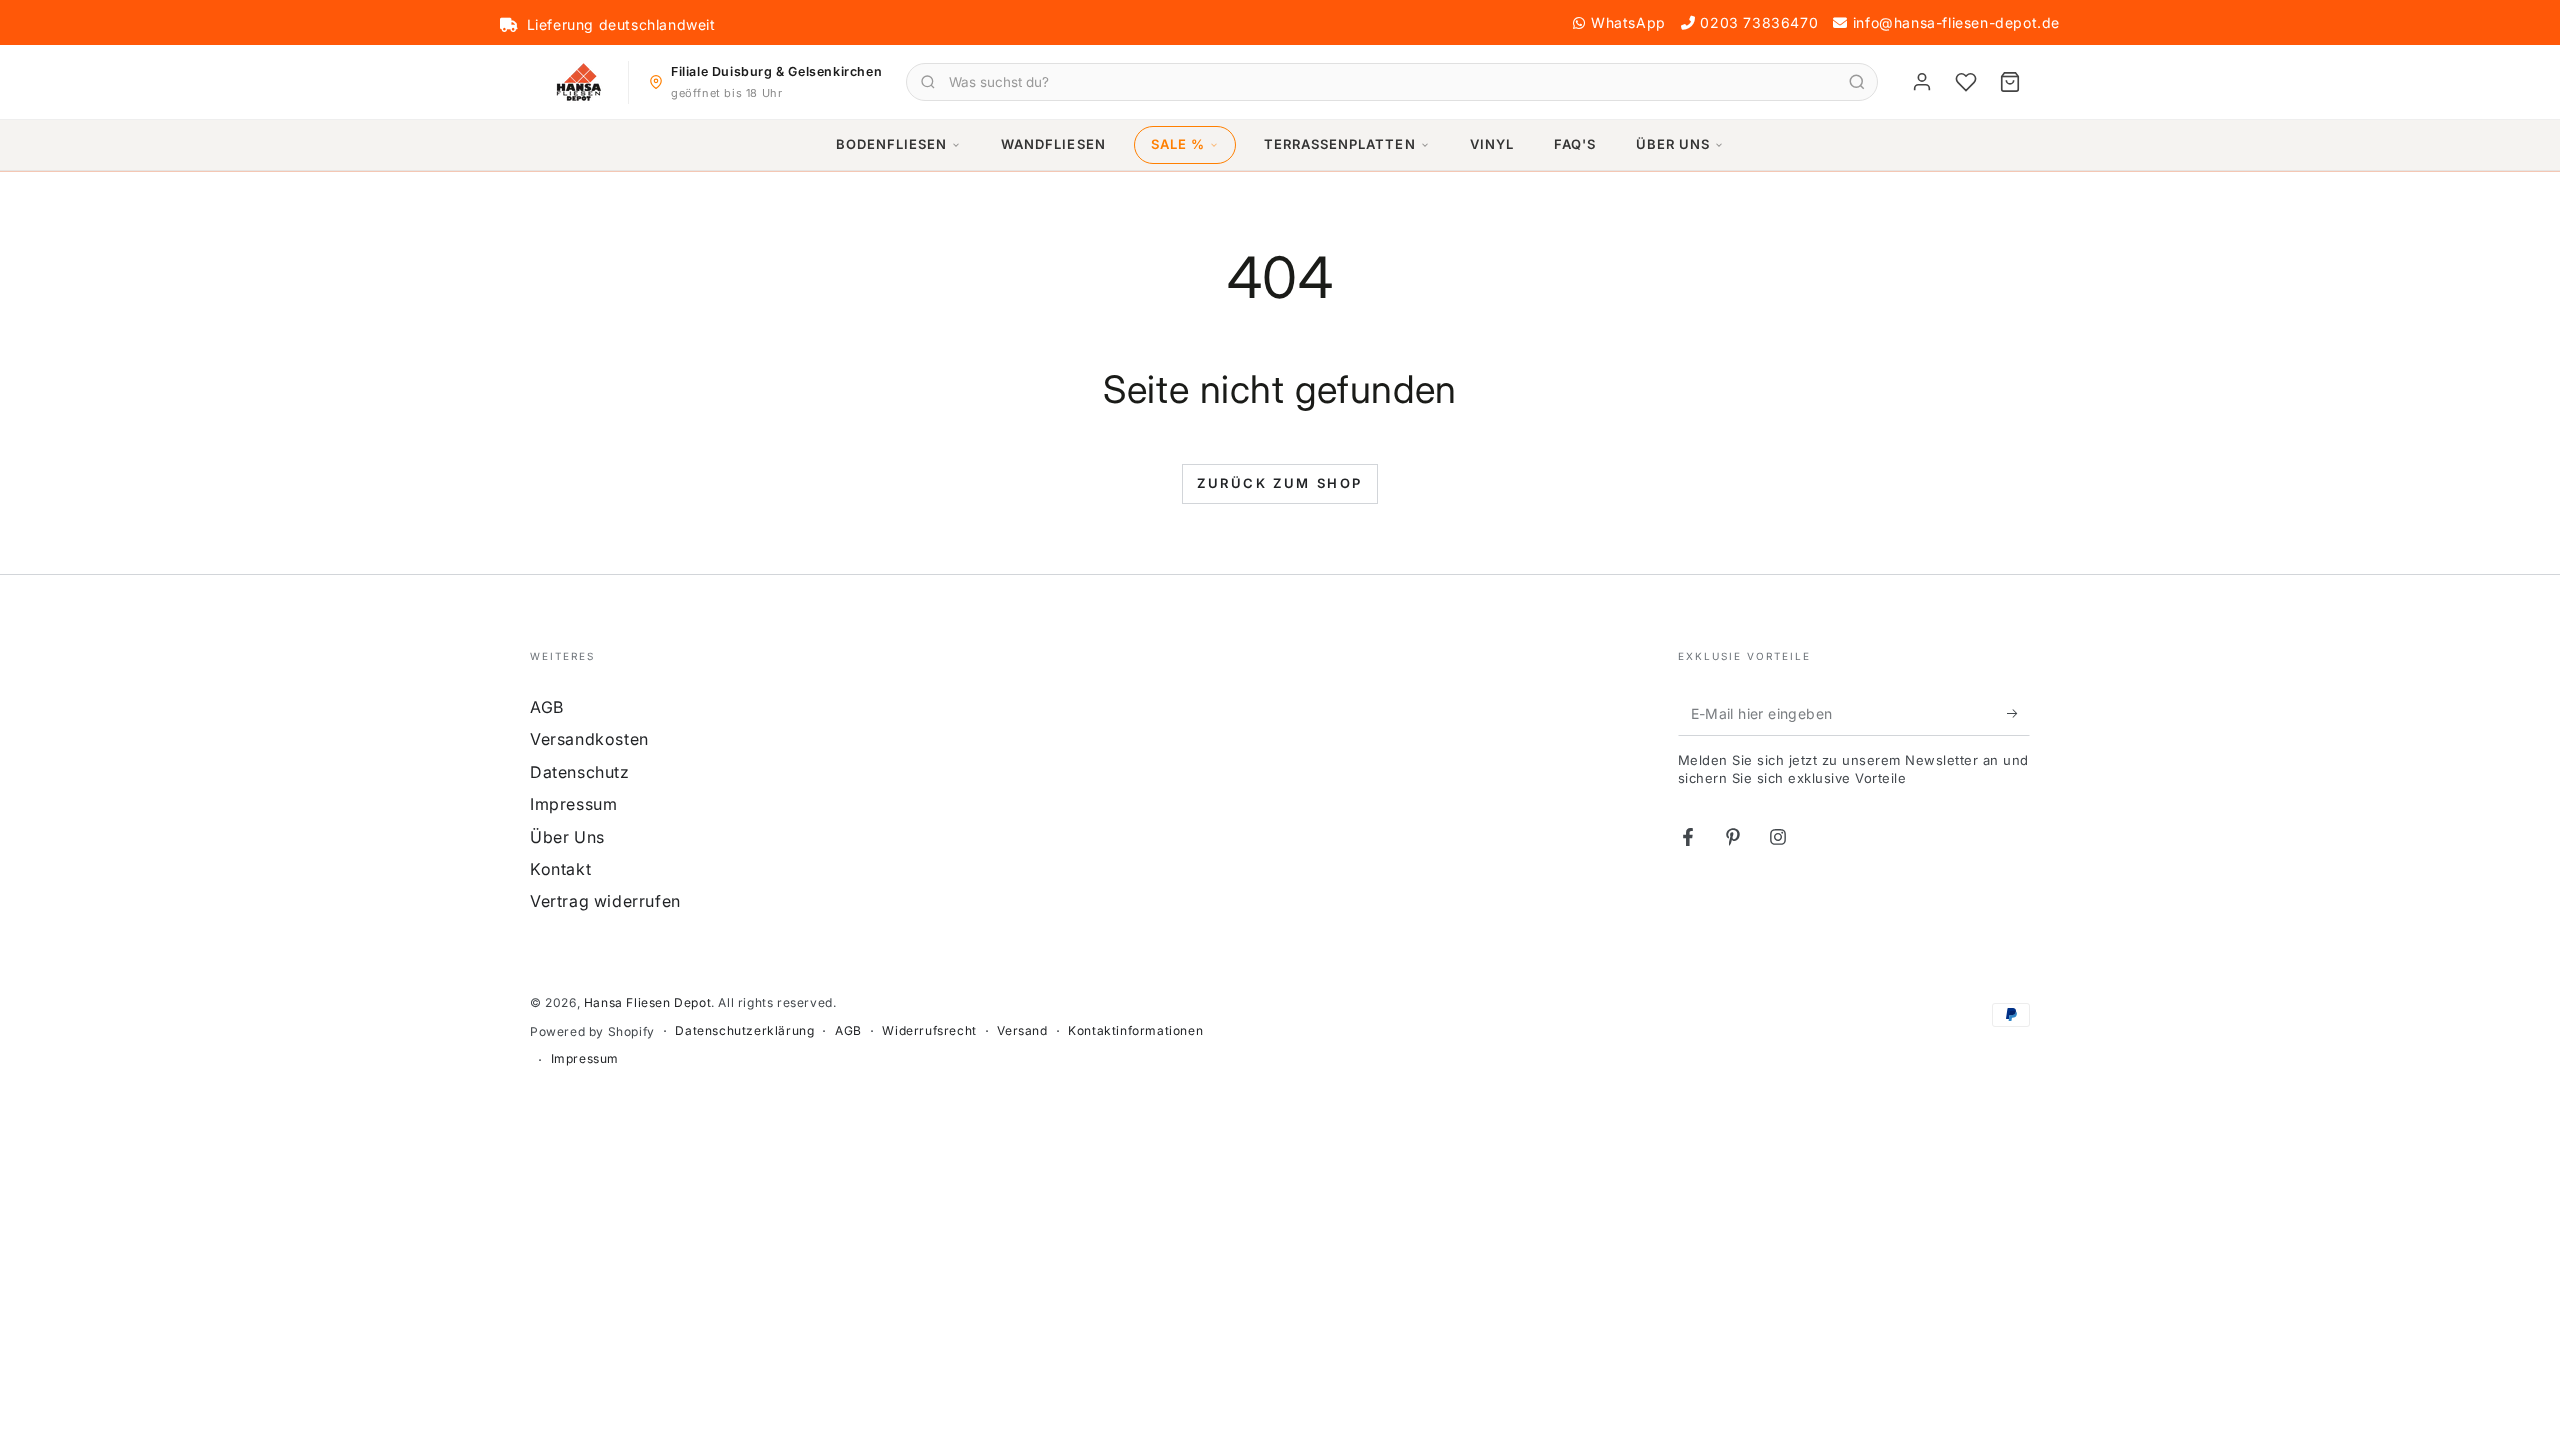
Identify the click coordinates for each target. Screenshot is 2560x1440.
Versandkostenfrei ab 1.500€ (629, 24)
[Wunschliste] (1966, 82)
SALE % (1178, 144)
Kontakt (560, 869)
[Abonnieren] (2018, 713)
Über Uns (1673, 144)
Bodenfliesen (891, 144)
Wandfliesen (1053, 144)
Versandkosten (589, 739)
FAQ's (1575, 144)
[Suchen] (1857, 82)
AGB (547, 707)
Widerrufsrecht (929, 1030)
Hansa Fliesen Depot (647, 1002)
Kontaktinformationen (1135, 1030)
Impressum (573, 804)
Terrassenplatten (1340, 144)
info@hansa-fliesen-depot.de (1956, 22)
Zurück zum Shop (1280, 483)
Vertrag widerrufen (605, 901)
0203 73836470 (1759, 22)
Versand (1022, 1030)
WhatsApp (1628, 22)
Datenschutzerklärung (744, 1030)
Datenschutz (580, 772)
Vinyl (1492, 144)
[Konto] (1922, 82)
